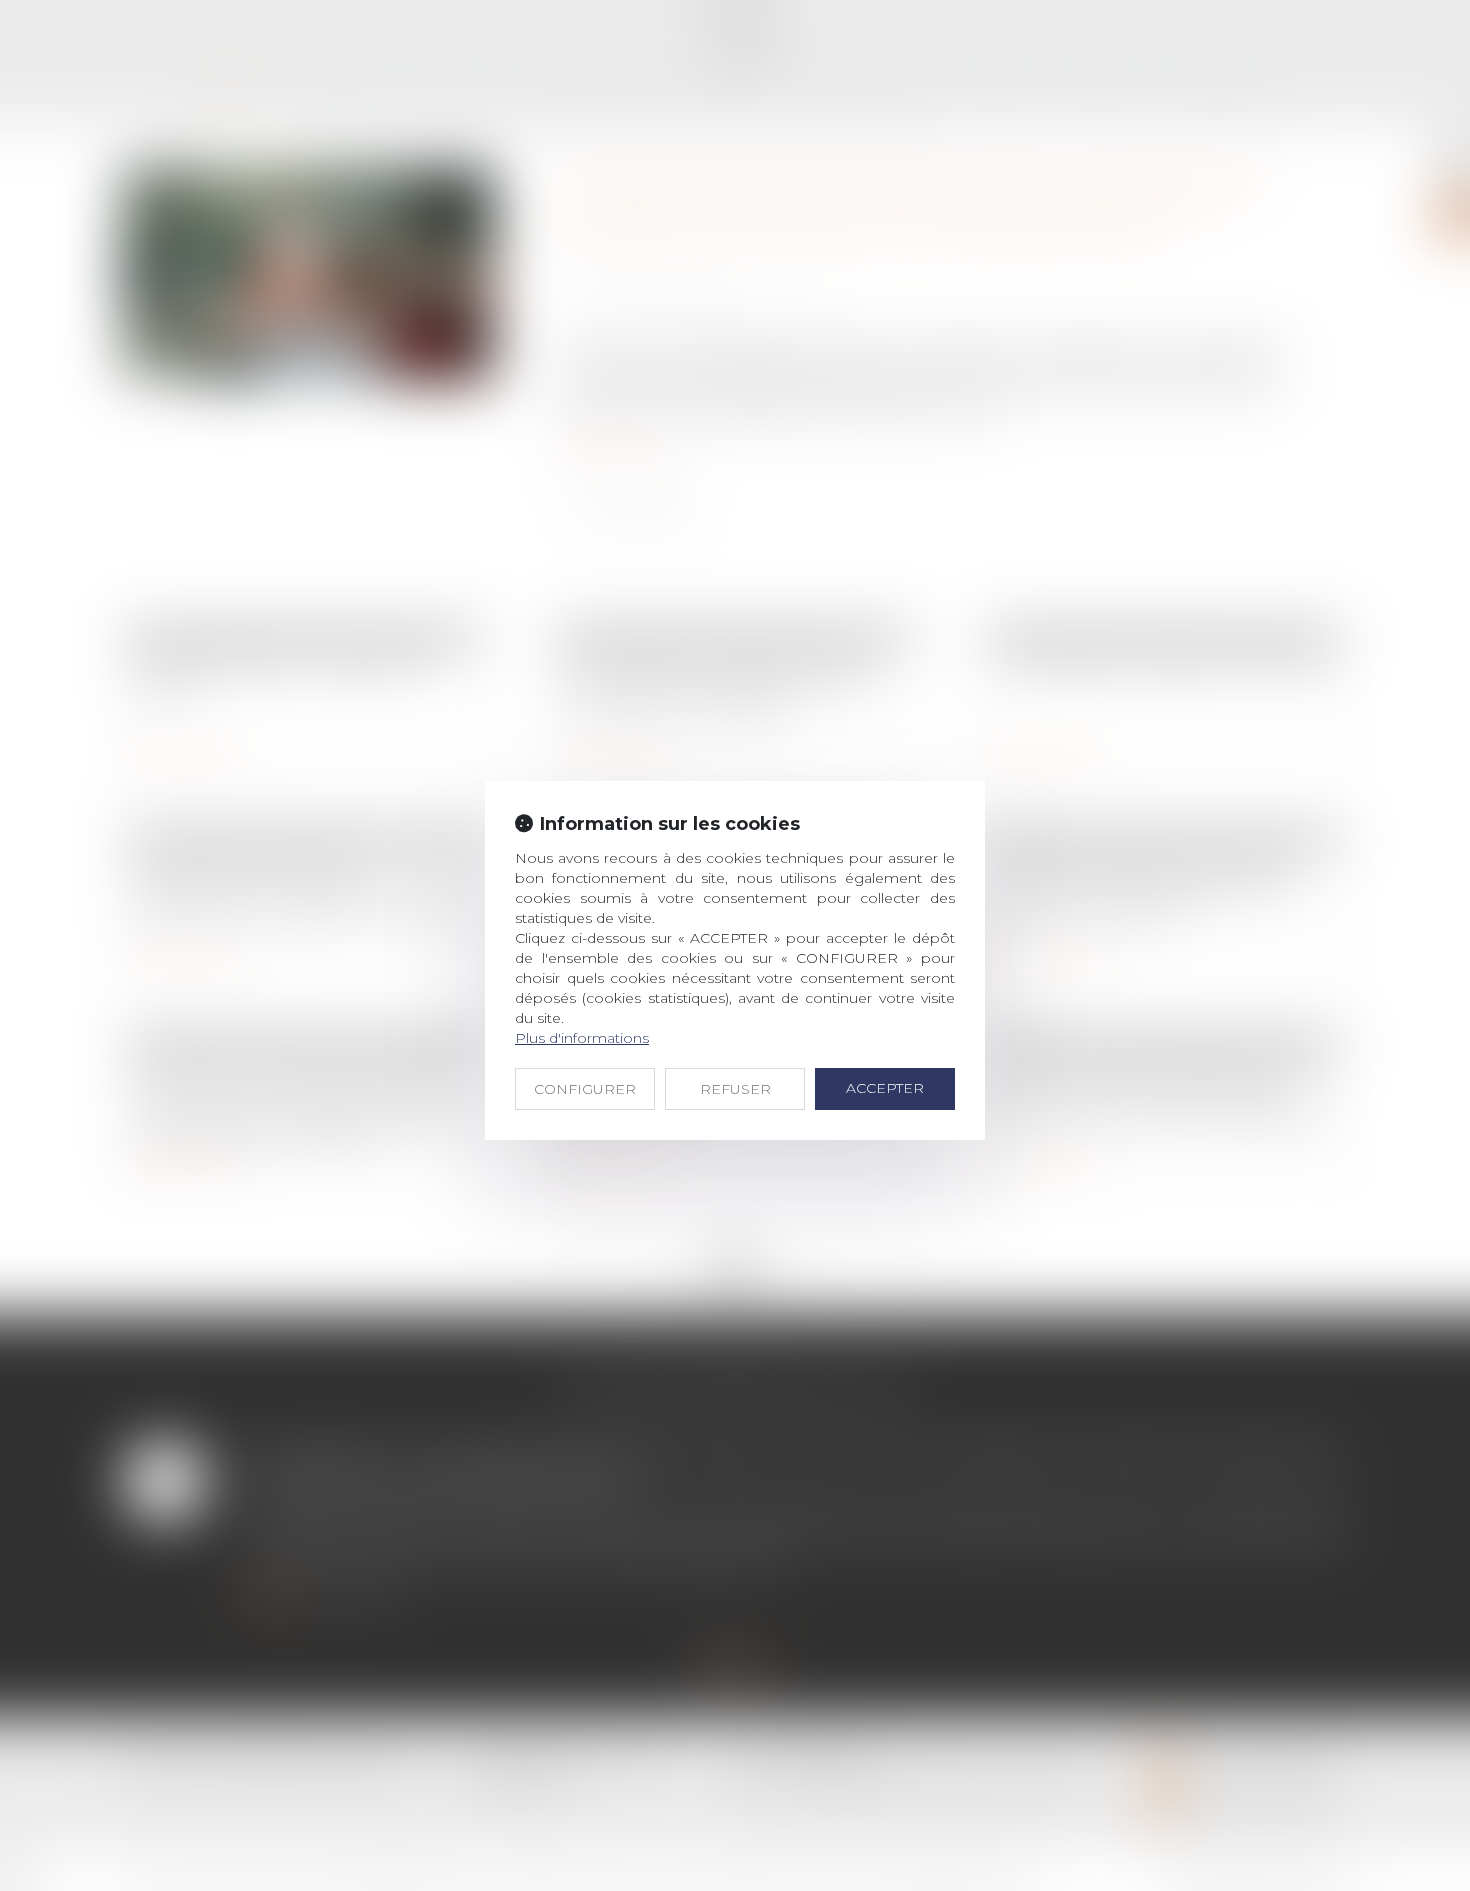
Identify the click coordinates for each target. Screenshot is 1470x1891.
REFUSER (735, 1089)
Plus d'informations (582, 1038)
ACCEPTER (885, 1088)
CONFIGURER (585, 1089)
